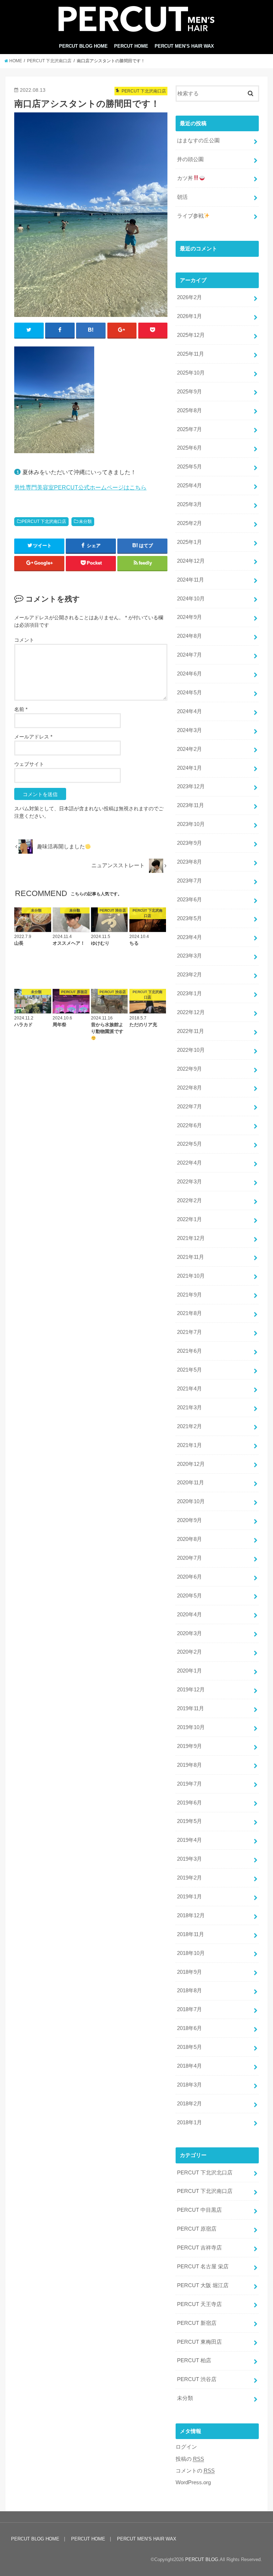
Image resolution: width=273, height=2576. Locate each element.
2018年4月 (189, 2066)
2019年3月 (189, 1859)
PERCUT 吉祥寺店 (199, 2248)
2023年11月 (191, 805)
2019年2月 (189, 1878)
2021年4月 (189, 1389)
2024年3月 (189, 730)
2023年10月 (191, 824)
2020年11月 (191, 1483)
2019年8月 (189, 1765)
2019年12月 (191, 1690)
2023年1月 (189, 993)
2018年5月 (189, 2047)
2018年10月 (191, 1953)
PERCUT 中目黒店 (199, 2210)
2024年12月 (191, 561)
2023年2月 (189, 975)
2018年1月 (189, 2122)
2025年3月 (189, 504)
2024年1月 (189, 768)
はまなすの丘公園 (198, 141)
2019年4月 (189, 1840)
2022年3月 (189, 1182)
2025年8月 (189, 410)
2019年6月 (189, 1803)
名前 (21, 709)
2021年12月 (191, 1238)
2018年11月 (191, 1934)
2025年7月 (189, 429)
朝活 (182, 197)
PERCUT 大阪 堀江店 (203, 2285)
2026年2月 (189, 297)
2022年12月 (191, 1012)
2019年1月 (189, 1897)
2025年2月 (189, 523)
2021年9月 (189, 1295)
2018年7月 (189, 2009)
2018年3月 (189, 2085)
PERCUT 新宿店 (197, 2323)
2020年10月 (191, 1501)
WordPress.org (193, 2482)
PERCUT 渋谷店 (197, 2379)
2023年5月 (189, 918)
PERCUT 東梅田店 (199, 2342)
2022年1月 (189, 1219)
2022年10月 (191, 1050)
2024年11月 (191, 580)
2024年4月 (189, 711)
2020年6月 (189, 1577)
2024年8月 (189, 636)
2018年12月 (191, 1915)
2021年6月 (189, 1351)
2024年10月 (191, 599)
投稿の (190, 2459)
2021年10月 (191, 1276)
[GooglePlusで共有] (122, 330)
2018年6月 (189, 2028)
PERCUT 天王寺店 (199, 2304)
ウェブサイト (29, 764)
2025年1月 (189, 542)
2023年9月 (189, 843)
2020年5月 (189, 1596)
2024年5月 (189, 693)
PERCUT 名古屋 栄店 (203, 2267)
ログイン (186, 2447)
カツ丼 (185, 178)
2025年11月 (191, 354)
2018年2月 (189, 2104)
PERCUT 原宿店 (197, 2229)
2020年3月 (189, 1633)
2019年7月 (189, 1784)
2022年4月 (189, 1163)
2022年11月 (191, 1031)
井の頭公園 (190, 159)
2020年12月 (191, 1464)
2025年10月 (191, 373)
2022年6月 (189, 1125)
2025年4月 (189, 486)
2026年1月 (189, 316)
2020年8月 (189, 1539)
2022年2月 (189, 1200)
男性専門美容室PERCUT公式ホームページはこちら (80, 487)
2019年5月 (189, 1821)
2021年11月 (191, 1257)
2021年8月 (189, 1313)
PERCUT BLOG (202, 2559)
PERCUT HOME (131, 46)
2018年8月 (189, 1991)
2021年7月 (189, 1332)
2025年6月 (189, 448)
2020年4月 (189, 1615)
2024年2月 (189, 749)
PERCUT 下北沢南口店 (44, 521)
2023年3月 (189, 956)
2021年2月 (189, 1426)
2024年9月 (189, 617)
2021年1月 (189, 1445)
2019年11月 (191, 1708)
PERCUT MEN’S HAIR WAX (184, 46)
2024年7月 (189, 655)
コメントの (195, 2471)
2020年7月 (189, 1558)
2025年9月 (189, 392)
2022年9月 (189, 1069)
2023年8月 (189, 862)
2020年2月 (189, 1652)
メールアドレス (33, 737)
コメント (24, 640)
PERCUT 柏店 (194, 2360)
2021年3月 (189, 1408)
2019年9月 (189, 1746)
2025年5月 (189, 467)
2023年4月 (189, 937)
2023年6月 (189, 900)
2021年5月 (189, 1370)
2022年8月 (189, 1088)
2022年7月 (189, 1107)
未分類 (85, 521)
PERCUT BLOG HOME (83, 46)
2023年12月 (191, 786)
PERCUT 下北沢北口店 (205, 2173)
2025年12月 (191, 335)
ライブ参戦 (190, 216)
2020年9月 (189, 1520)
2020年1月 (189, 1671)
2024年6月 (189, 674)
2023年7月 (189, 881)
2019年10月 (191, 1727)
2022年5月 (189, 1144)
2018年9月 (189, 1972)
